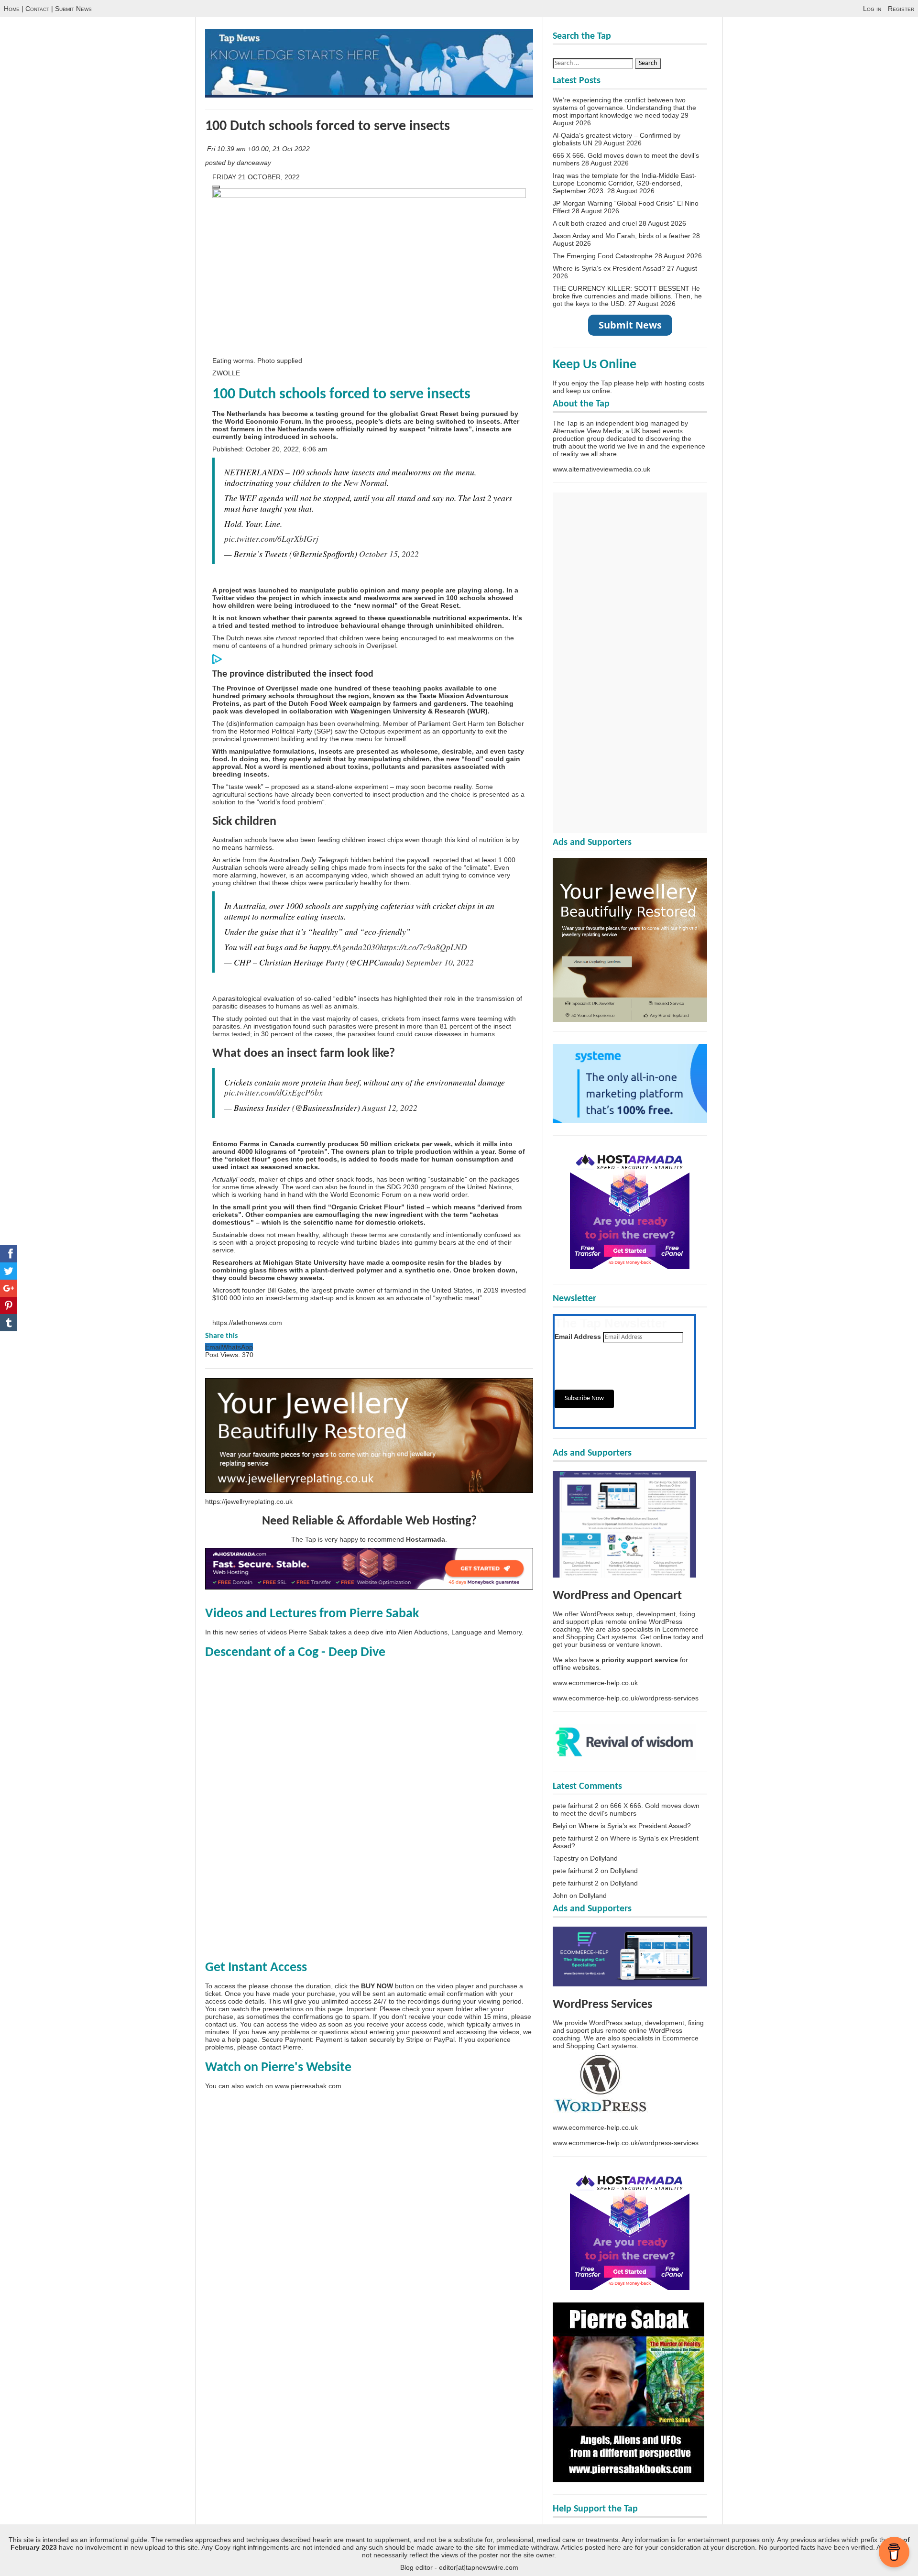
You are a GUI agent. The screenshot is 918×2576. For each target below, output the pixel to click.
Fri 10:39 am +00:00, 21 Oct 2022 (259, 149)
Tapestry (566, 1858)
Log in (872, 9)
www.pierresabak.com (308, 2086)
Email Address (578, 1337)
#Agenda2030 (356, 947)
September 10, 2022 (440, 962)
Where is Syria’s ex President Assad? (609, 268)
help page (243, 2039)
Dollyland (604, 1858)
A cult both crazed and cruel (595, 223)
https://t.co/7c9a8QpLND (423, 947)
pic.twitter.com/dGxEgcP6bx (273, 1092)
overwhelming (358, 723)
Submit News (73, 9)
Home (12, 9)
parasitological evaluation (256, 998)
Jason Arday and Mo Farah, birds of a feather (622, 236)
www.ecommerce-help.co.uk (595, 1683)
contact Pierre (280, 2047)
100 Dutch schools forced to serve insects (328, 126)
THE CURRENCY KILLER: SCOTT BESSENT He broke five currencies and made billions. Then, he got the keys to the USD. (627, 296)
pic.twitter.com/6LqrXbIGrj (271, 538)
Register (901, 9)
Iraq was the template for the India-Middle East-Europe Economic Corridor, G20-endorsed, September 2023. (625, 183)
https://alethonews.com (247, 1323)
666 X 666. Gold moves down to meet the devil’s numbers (626, 1809)
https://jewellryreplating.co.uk (249, 1502)
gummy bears (435, 1242)
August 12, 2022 (390, 1107)
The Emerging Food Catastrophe (603, 256)
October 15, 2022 (389, 554)
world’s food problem (291, 802)
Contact (37, 9)
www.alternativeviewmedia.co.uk (601, 469)
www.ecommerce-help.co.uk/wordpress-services (626, 1698)
